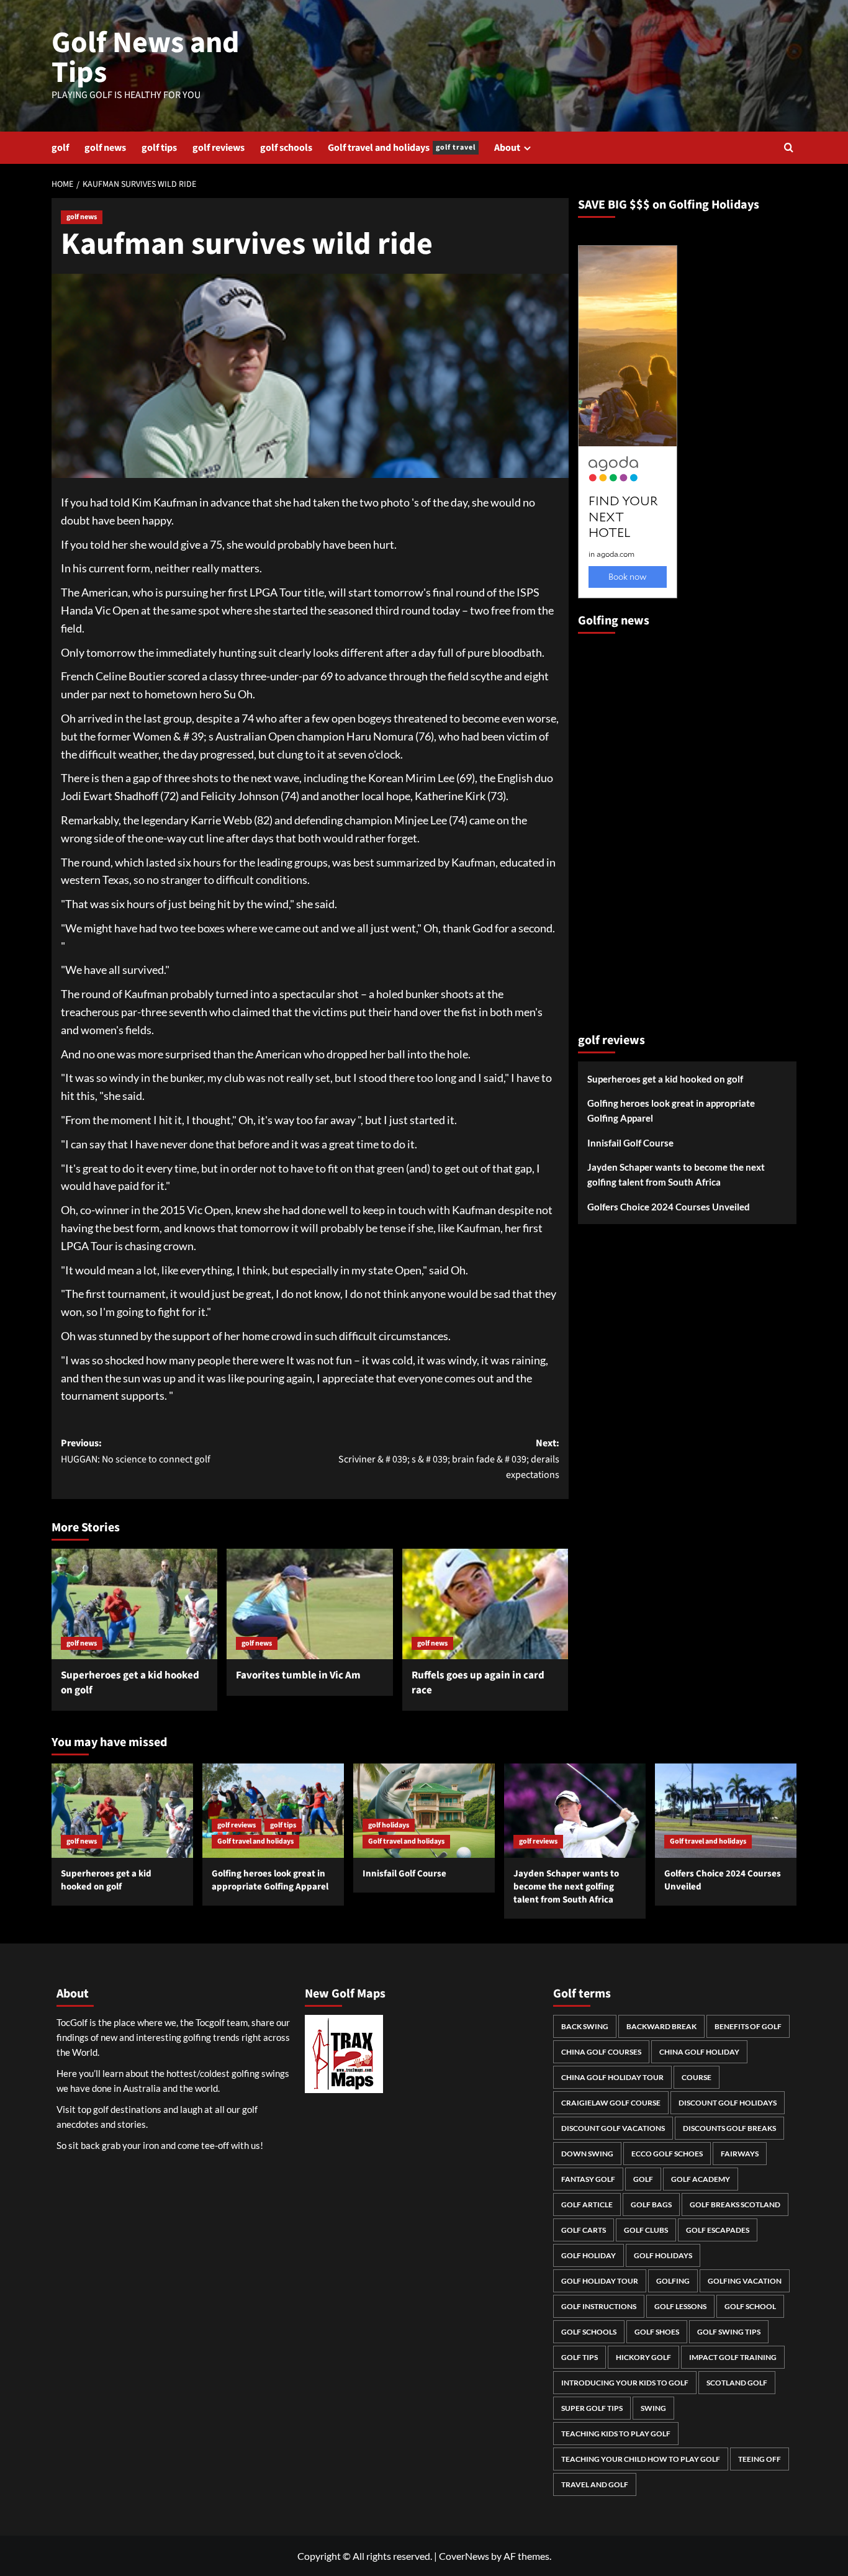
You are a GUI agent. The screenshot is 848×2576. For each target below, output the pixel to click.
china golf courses (601, 2052)
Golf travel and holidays (402, 148)
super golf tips (592, 2408)
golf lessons (680, 2306)
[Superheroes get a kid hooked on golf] (134, 1604)
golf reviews (219, 148)
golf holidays (389, 1825)
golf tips (159, 148)
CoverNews (464, 2556)
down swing (587, 2154)
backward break (661, 2026)
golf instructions (599, 2306)
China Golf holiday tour (612, 2077)
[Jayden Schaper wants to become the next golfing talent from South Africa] (575, 1811)
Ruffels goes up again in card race (478, 1683)
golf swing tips (729, 2332)
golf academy (701, 2179)
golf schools (286, 148)
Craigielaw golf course (611, 2103)
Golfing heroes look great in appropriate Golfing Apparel (671, 1111)
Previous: (136, 1451)
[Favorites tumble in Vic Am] (309, 1604)
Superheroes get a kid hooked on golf (130, 1683)
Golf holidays (663, 2255)
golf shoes (657, 2332)
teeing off (760, 2459)
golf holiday (589, 2255)
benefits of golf (748, 2026)
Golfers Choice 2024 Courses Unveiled (669, 1207)
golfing (673, 2281)
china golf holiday (699, 2052)
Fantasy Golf (588, 2179)
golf (60, 148)
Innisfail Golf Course (630, 1143)
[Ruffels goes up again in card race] (485, 1604)
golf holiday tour (600, 2281)
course (697, 2077)
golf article (587, 2204)
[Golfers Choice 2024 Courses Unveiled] (726, 1811)
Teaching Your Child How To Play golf (641, 2459)
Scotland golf (737, 2383)
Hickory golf (643, 2357)
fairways (740, 2154)
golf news (105, 148)
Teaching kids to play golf (616, 2434)
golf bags (651, 2204)
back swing (585, 2026)
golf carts (584, 2230)
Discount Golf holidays (728, 2103)
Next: (449, 1459)
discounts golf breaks (729, 2128)
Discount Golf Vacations (613, 2128)
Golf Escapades (718, 2230)
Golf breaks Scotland (735, 2204)
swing (653, 2408)
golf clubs (646, 2230)
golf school (750, 2306)
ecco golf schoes (667, 2154)
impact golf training (733, 2357)
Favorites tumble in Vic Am (298, 1675)
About (507, 148)
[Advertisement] (628, 828)
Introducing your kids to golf (625, 2383)
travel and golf (595, 2484)
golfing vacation (745, 2281)
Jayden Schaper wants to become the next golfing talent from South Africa (676, 1175)
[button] (789, 147)
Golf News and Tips (146, 58)
